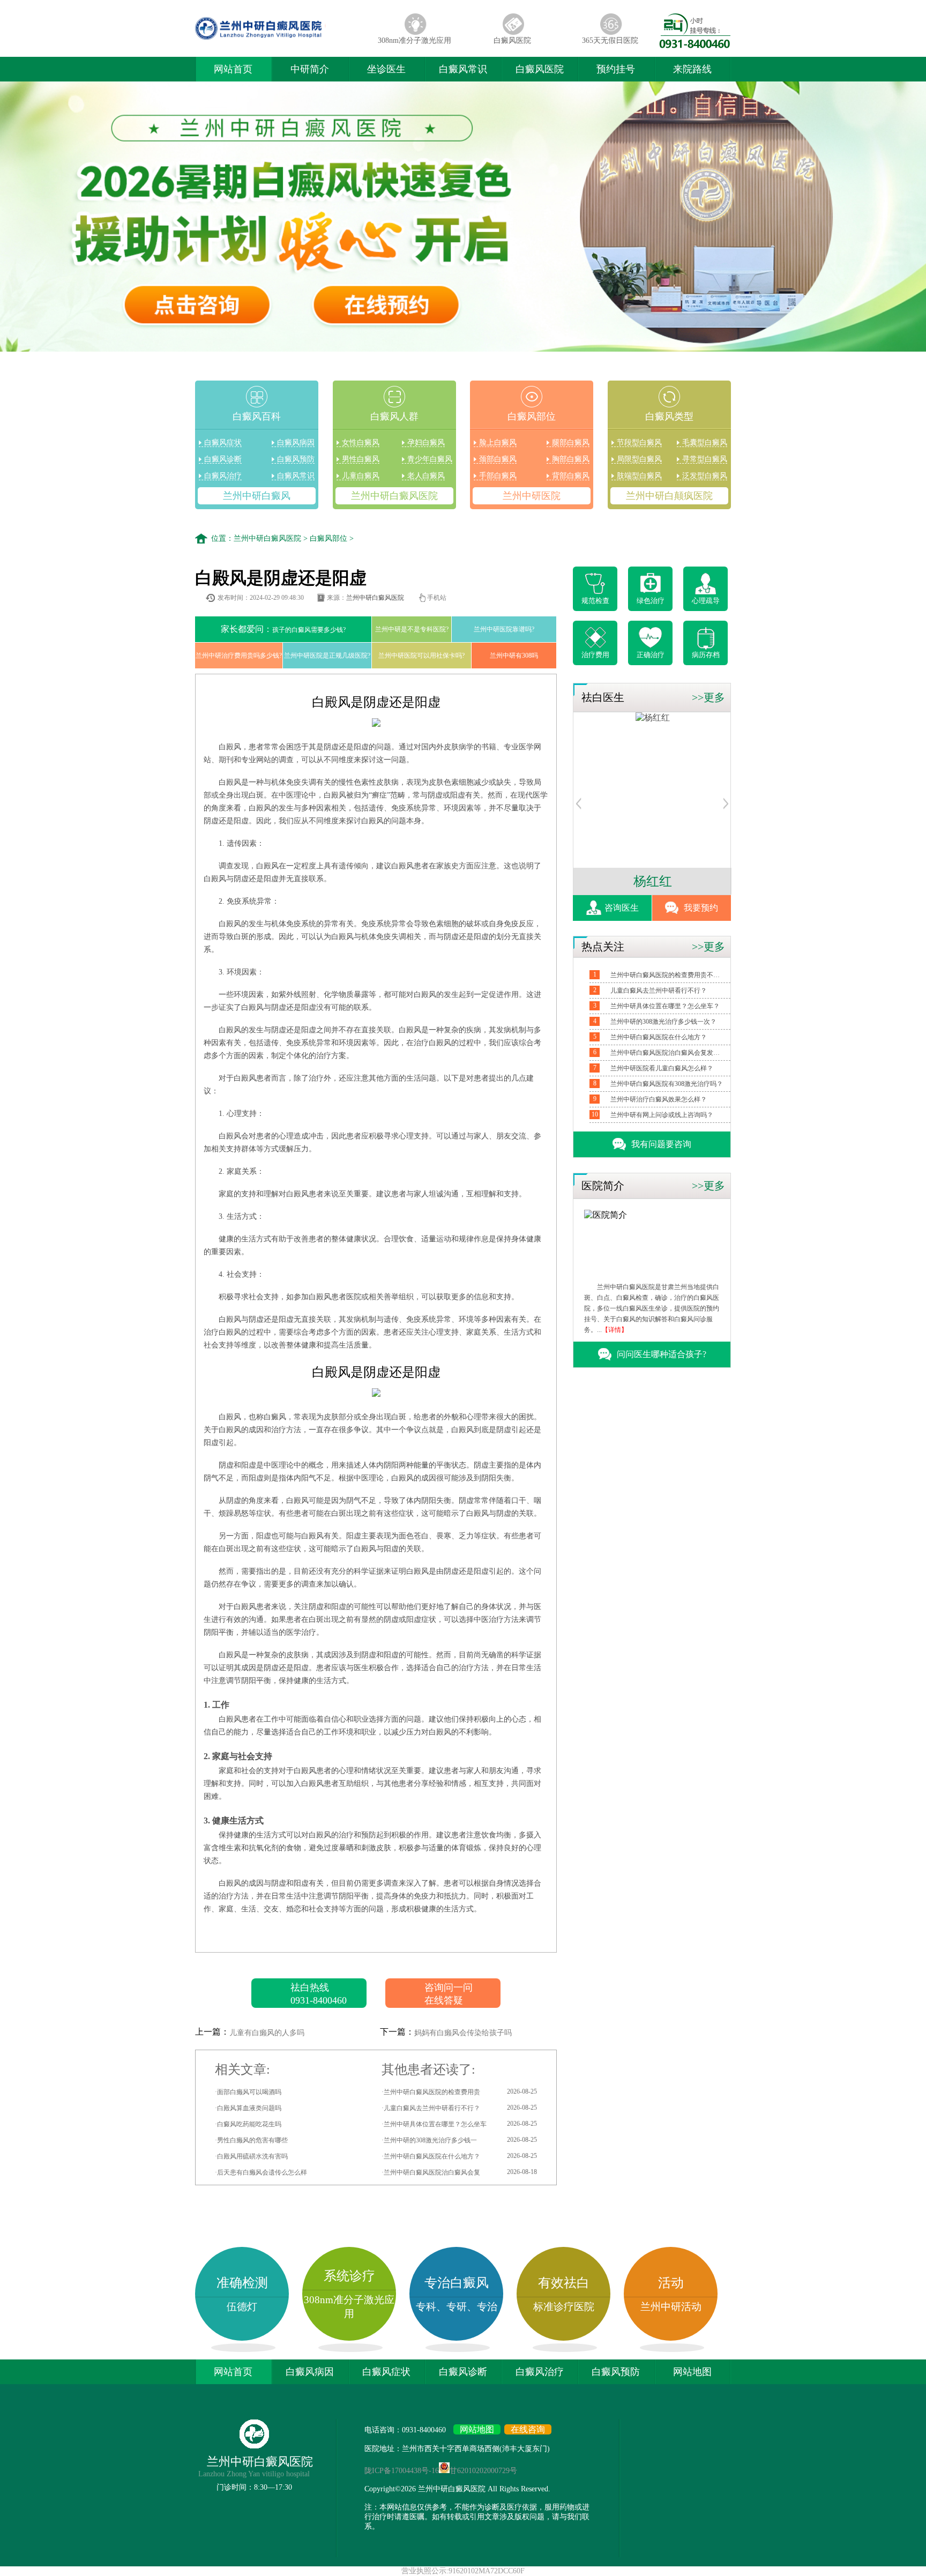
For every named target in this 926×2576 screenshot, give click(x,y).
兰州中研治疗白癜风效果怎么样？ (659, 1099)
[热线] (695, 45)
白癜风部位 (328, 538)
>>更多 (708, 697)
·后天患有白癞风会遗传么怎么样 (261, 2172)
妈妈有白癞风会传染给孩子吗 (463, 2033)
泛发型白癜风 (705, 476)
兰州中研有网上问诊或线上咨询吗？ (662, 1115)
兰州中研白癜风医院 (394, 496)
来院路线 (692, 69)
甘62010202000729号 (483, 2471)
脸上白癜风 (498, 442)
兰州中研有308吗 (514, 656)
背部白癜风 (571, 476)
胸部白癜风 (571, 459)
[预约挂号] (579, 806)
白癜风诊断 (223, 459)
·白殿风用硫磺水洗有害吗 (251, 2156)
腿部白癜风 (571, 442)
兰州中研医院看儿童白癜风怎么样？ (662, 1068)
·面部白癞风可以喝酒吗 (248, 2092)
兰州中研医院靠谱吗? (504, 629)
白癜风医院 (512, 40)
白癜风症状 (223, 442)
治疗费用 (595, 655)
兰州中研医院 (532, 496)
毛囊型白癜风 (705, 442)
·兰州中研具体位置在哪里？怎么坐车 (459, 2124)
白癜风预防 (296, 459)
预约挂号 (616, 69)
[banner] (463, 218)
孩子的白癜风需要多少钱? (283, 629)
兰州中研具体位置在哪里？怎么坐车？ (665, 1006)
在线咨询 (528, 2429)
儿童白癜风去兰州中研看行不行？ (659, 991)
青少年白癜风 (430, 459)
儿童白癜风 (361, 476)
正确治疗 (651, 655)
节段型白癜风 (639, 442)
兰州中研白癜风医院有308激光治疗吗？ (667, 1084)
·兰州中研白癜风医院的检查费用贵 (459, 2092)
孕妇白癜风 (426, 442)
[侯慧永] (653, 717)
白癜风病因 (296, 442)
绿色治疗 (651, 601)
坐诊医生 (386, 69)
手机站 (437, 598)
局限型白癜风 (639, 459)
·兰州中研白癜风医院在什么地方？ (459, 2156)
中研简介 (310, 69)
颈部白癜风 (498, 459)
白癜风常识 (463, 69)
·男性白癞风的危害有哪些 (251, 2140)
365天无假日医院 (610, 40)
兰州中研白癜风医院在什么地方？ (659, 1037)
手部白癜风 (498, 476)
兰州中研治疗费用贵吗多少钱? (239, 656)
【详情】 (615, 1330)
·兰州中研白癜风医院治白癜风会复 (459, 2172)
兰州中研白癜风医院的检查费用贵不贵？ (667, 975)
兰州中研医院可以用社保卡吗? (421, 656)
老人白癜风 (426, 476)
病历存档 (706, 655)
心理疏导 (706, 601)
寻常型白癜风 (705, 459)
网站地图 (692, 2372)
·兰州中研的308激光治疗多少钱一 (459, 2140)
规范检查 (595, 601)
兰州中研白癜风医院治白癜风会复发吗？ (667, 1053)
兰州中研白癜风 (257, 496)
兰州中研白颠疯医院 (669, 496)
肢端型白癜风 (639, 476)
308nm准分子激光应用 (415, 40)
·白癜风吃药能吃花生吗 (248, 2124)
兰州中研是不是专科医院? (412, 629)
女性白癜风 (361, 442)
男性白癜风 (361, 459)
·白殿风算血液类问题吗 (248, 2108)
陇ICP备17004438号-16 (402, 2471)
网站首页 (233, 69)
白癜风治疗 (223, 476)
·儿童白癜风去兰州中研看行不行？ (459, 2108)
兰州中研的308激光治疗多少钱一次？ (663, 1022)
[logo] (280, 40)
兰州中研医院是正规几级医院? (327, 656)
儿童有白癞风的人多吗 (267, 2033)
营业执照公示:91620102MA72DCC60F (463, 2571)
